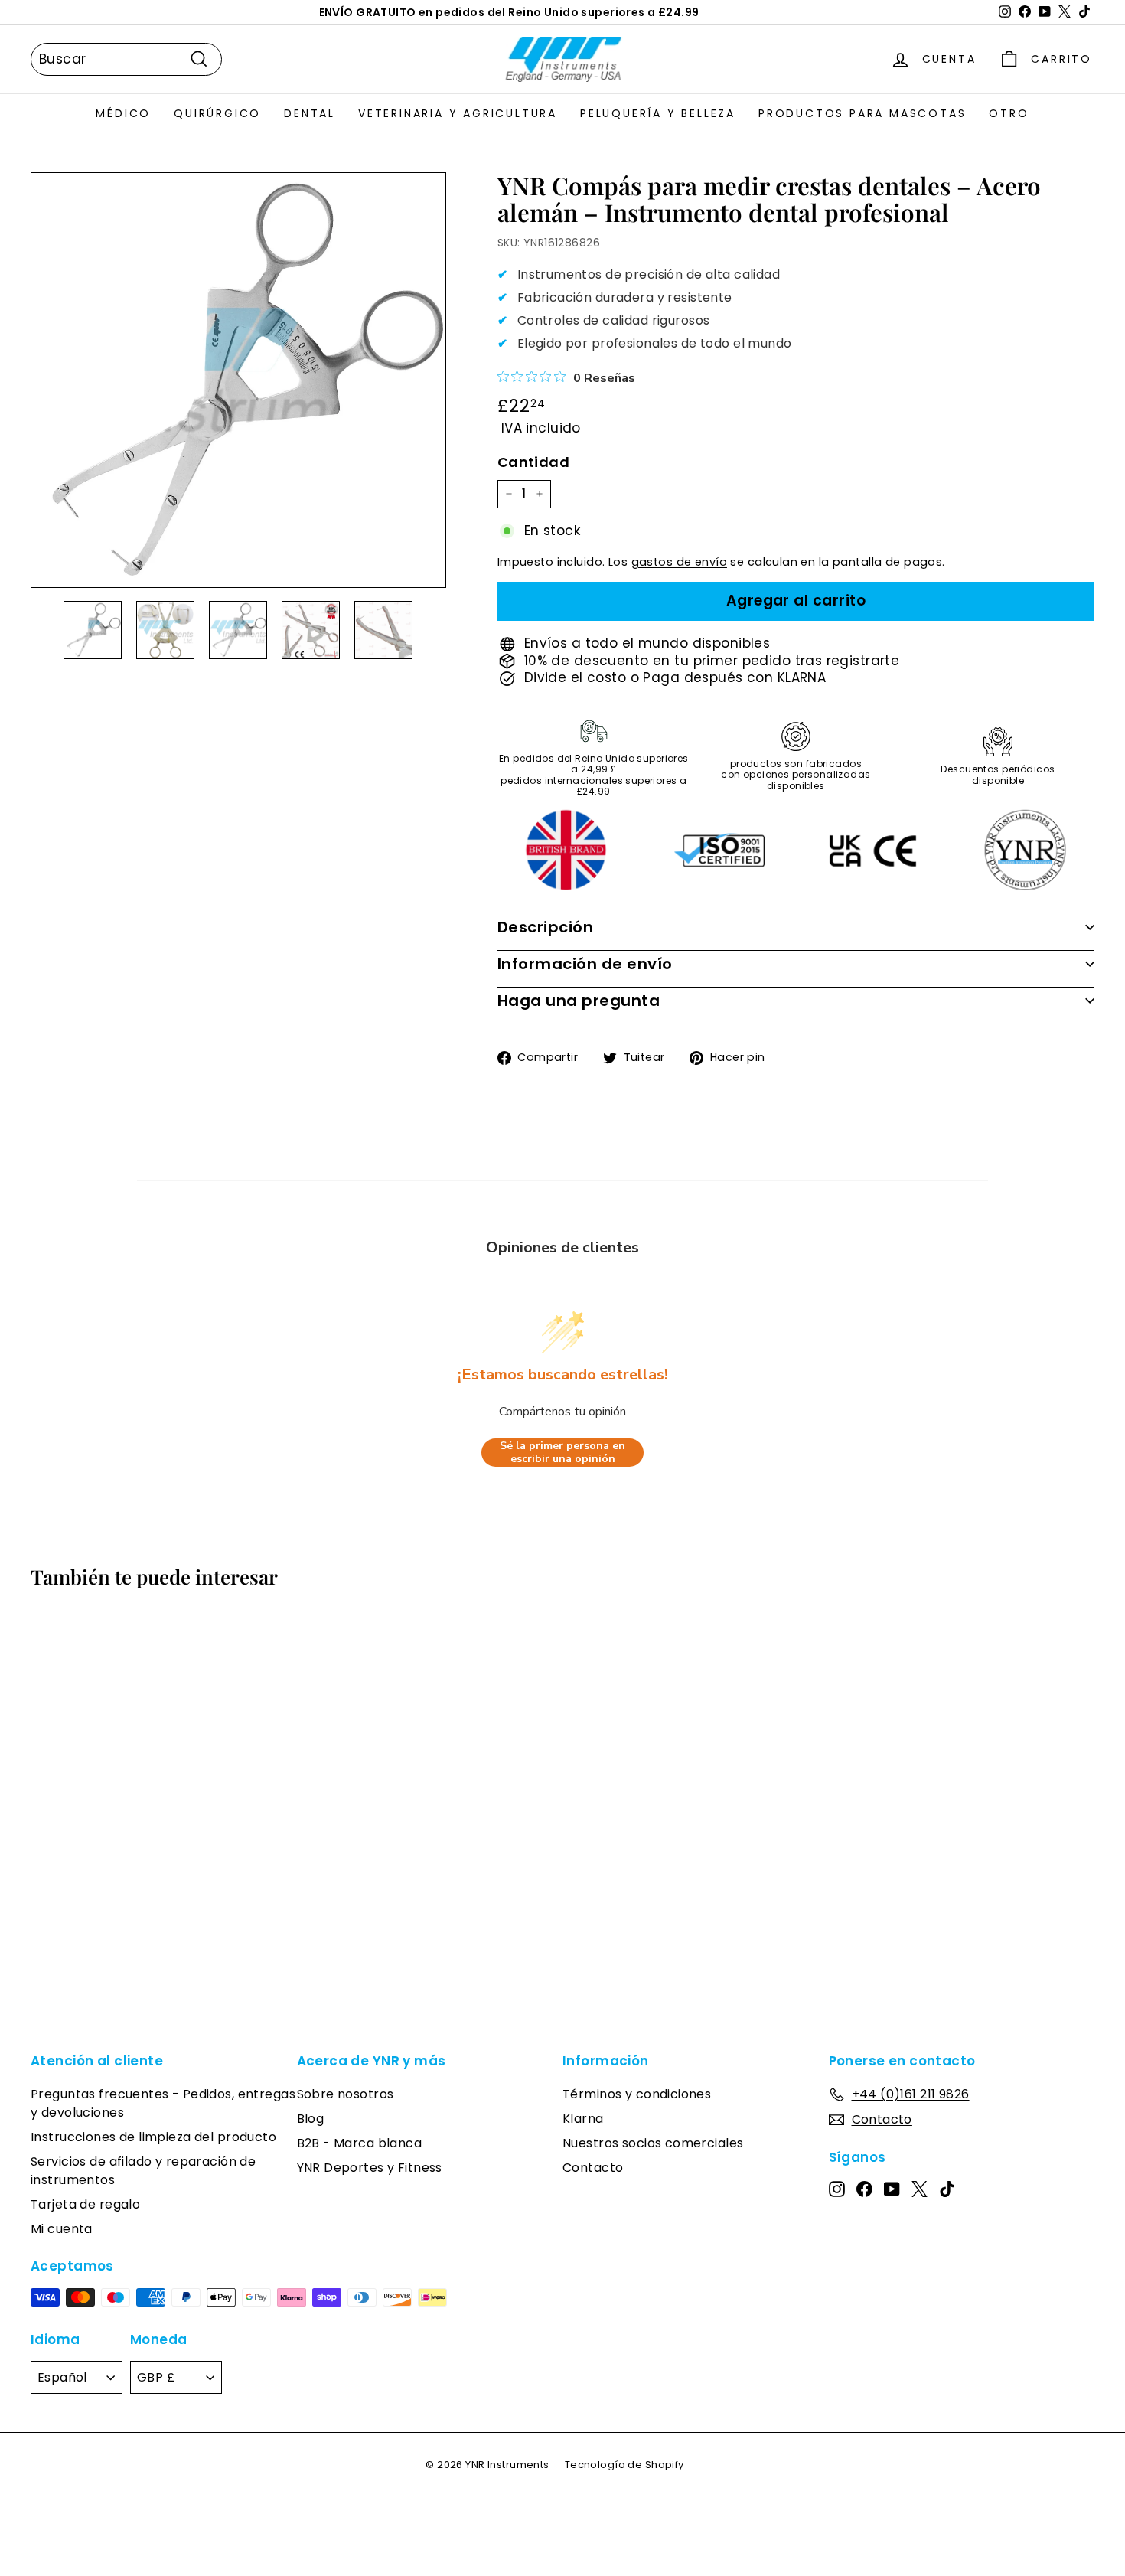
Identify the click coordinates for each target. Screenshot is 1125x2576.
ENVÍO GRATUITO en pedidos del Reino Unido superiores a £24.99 (509, 12)
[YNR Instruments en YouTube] (892, 2189)
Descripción (546, 927)
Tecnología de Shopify (624, 2465)
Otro (1009, 113)
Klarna (583, 2119)
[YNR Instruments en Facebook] (864, 2189)
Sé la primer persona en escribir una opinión (562, 1453)
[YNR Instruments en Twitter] (920, 2189)
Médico (123, 113)
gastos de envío (679, 562)
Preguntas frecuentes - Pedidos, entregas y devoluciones (163, 2103)
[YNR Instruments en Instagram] (837, 2189)
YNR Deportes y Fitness (370, 2168)
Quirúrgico (217, 113)
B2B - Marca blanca (360, 2143)
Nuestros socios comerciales (653, 2143)
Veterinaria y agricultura (458, 113)
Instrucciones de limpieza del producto (153, 2137)
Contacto (593, 2168)
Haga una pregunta (579, 1001)
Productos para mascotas (862, 113)
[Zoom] (238, 380)
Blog (311, 2119)
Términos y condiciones (637, 2094)
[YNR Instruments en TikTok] (947, 2189)
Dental (310, 113)
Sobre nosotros (346, 2094)
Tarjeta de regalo (85, 2204)
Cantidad (533, 462)
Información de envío (585, 964)
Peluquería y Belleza (658, 113)
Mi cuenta (62, 2229)
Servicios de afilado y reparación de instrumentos (143, 2171)
